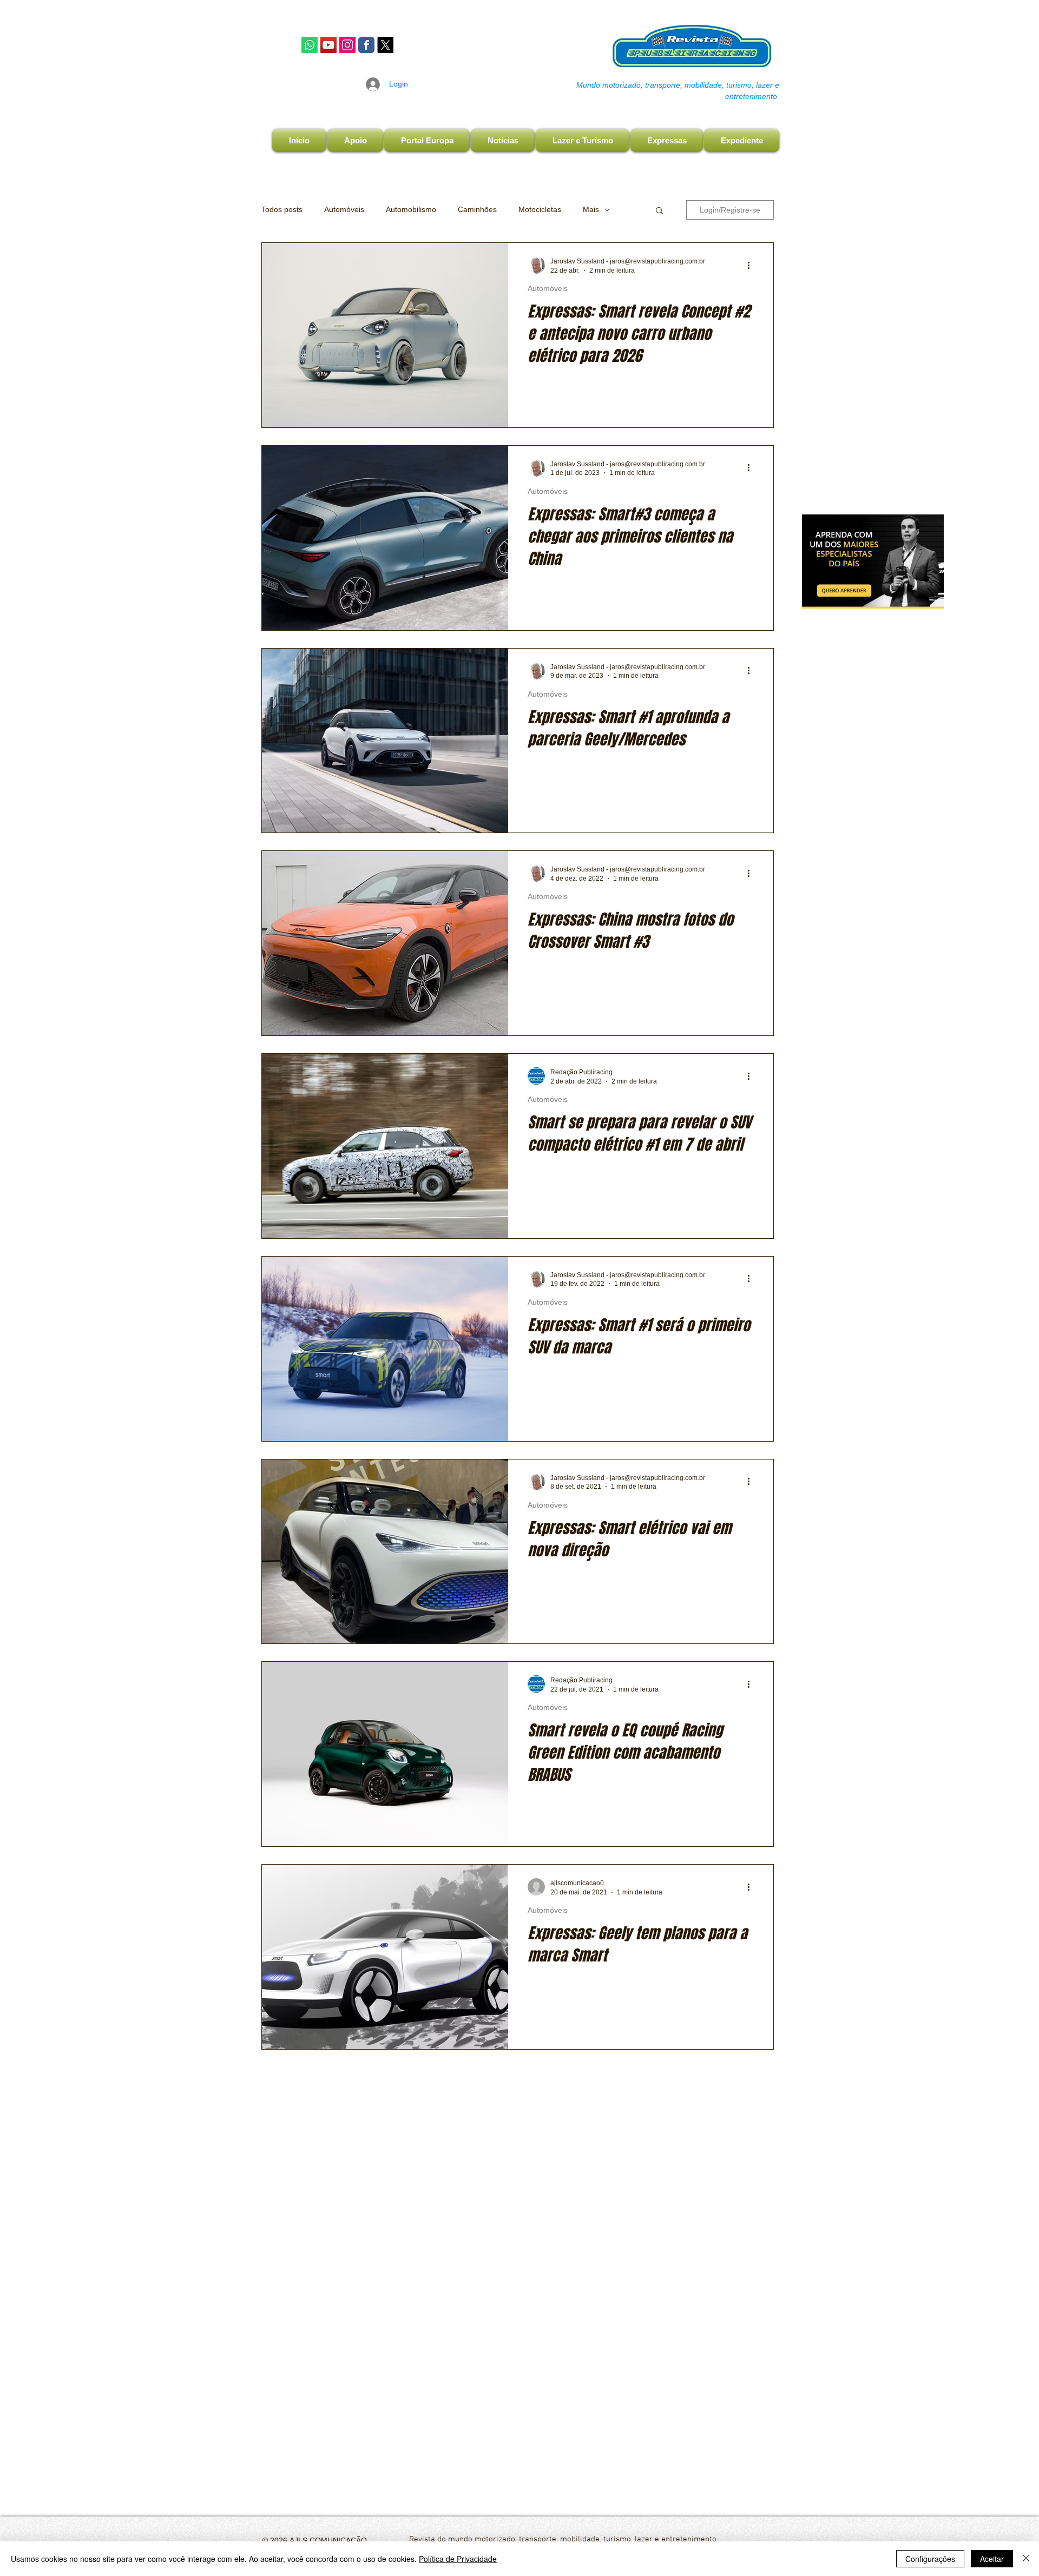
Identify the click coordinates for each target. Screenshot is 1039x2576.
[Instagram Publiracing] (347, 45)
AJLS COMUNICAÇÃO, (328, 2540)
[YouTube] (328, 45)
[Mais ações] (752, 265)
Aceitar (992, 2559)
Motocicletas (540, 209)
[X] (385, 45)
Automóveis (344, 209)
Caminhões (477, 209)
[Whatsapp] (310, 45)
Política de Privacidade (458, 2559)
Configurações (930, 2559)
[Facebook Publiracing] (366, 45)
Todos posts (282, 209)
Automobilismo (411, 209)
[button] (659, 211)
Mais (591, 209)
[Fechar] (1026, 2559)
